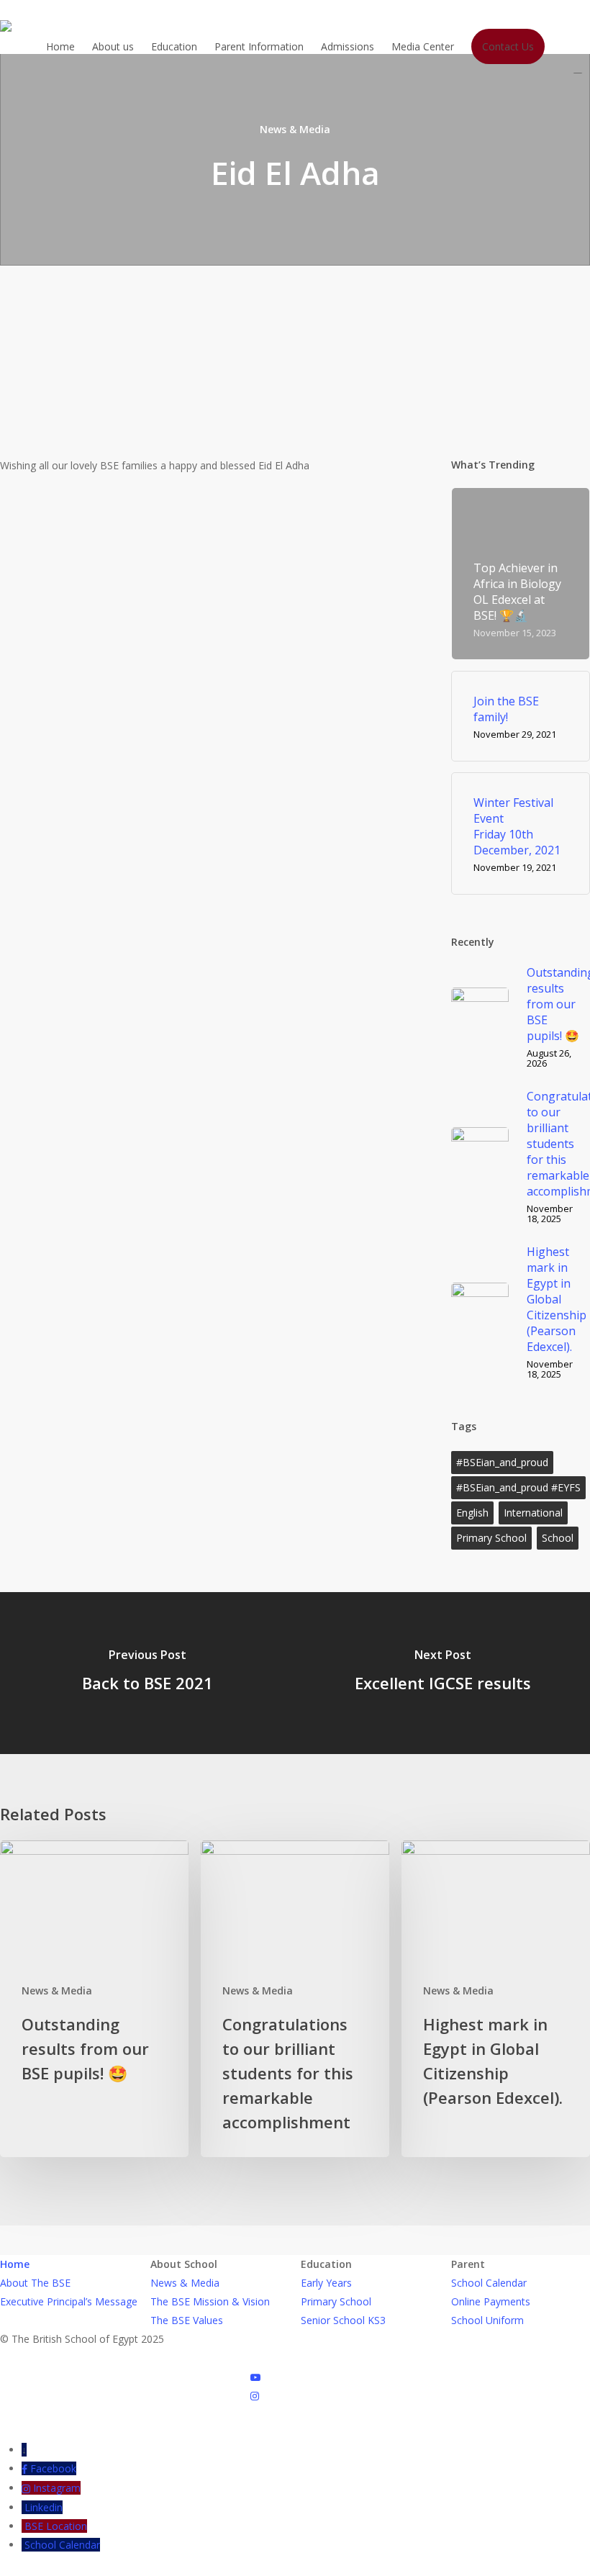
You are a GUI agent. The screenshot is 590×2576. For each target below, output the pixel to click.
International (533, 1513)
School (558, 1538)
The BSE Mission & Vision (210, 2301)
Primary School (491, 1538)
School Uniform (487, 2320)
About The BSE (35, 2283)
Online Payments (491, 2301)
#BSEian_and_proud (502, 1462)
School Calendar (489, 2283)
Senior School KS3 (343, 2320)
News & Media (295, 129)
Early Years (326, 2283)
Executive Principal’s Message (69, 2301)
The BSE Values (187, 2320)
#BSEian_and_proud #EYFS (518, 1487)
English (472, 1513)
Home (15, 2264)
